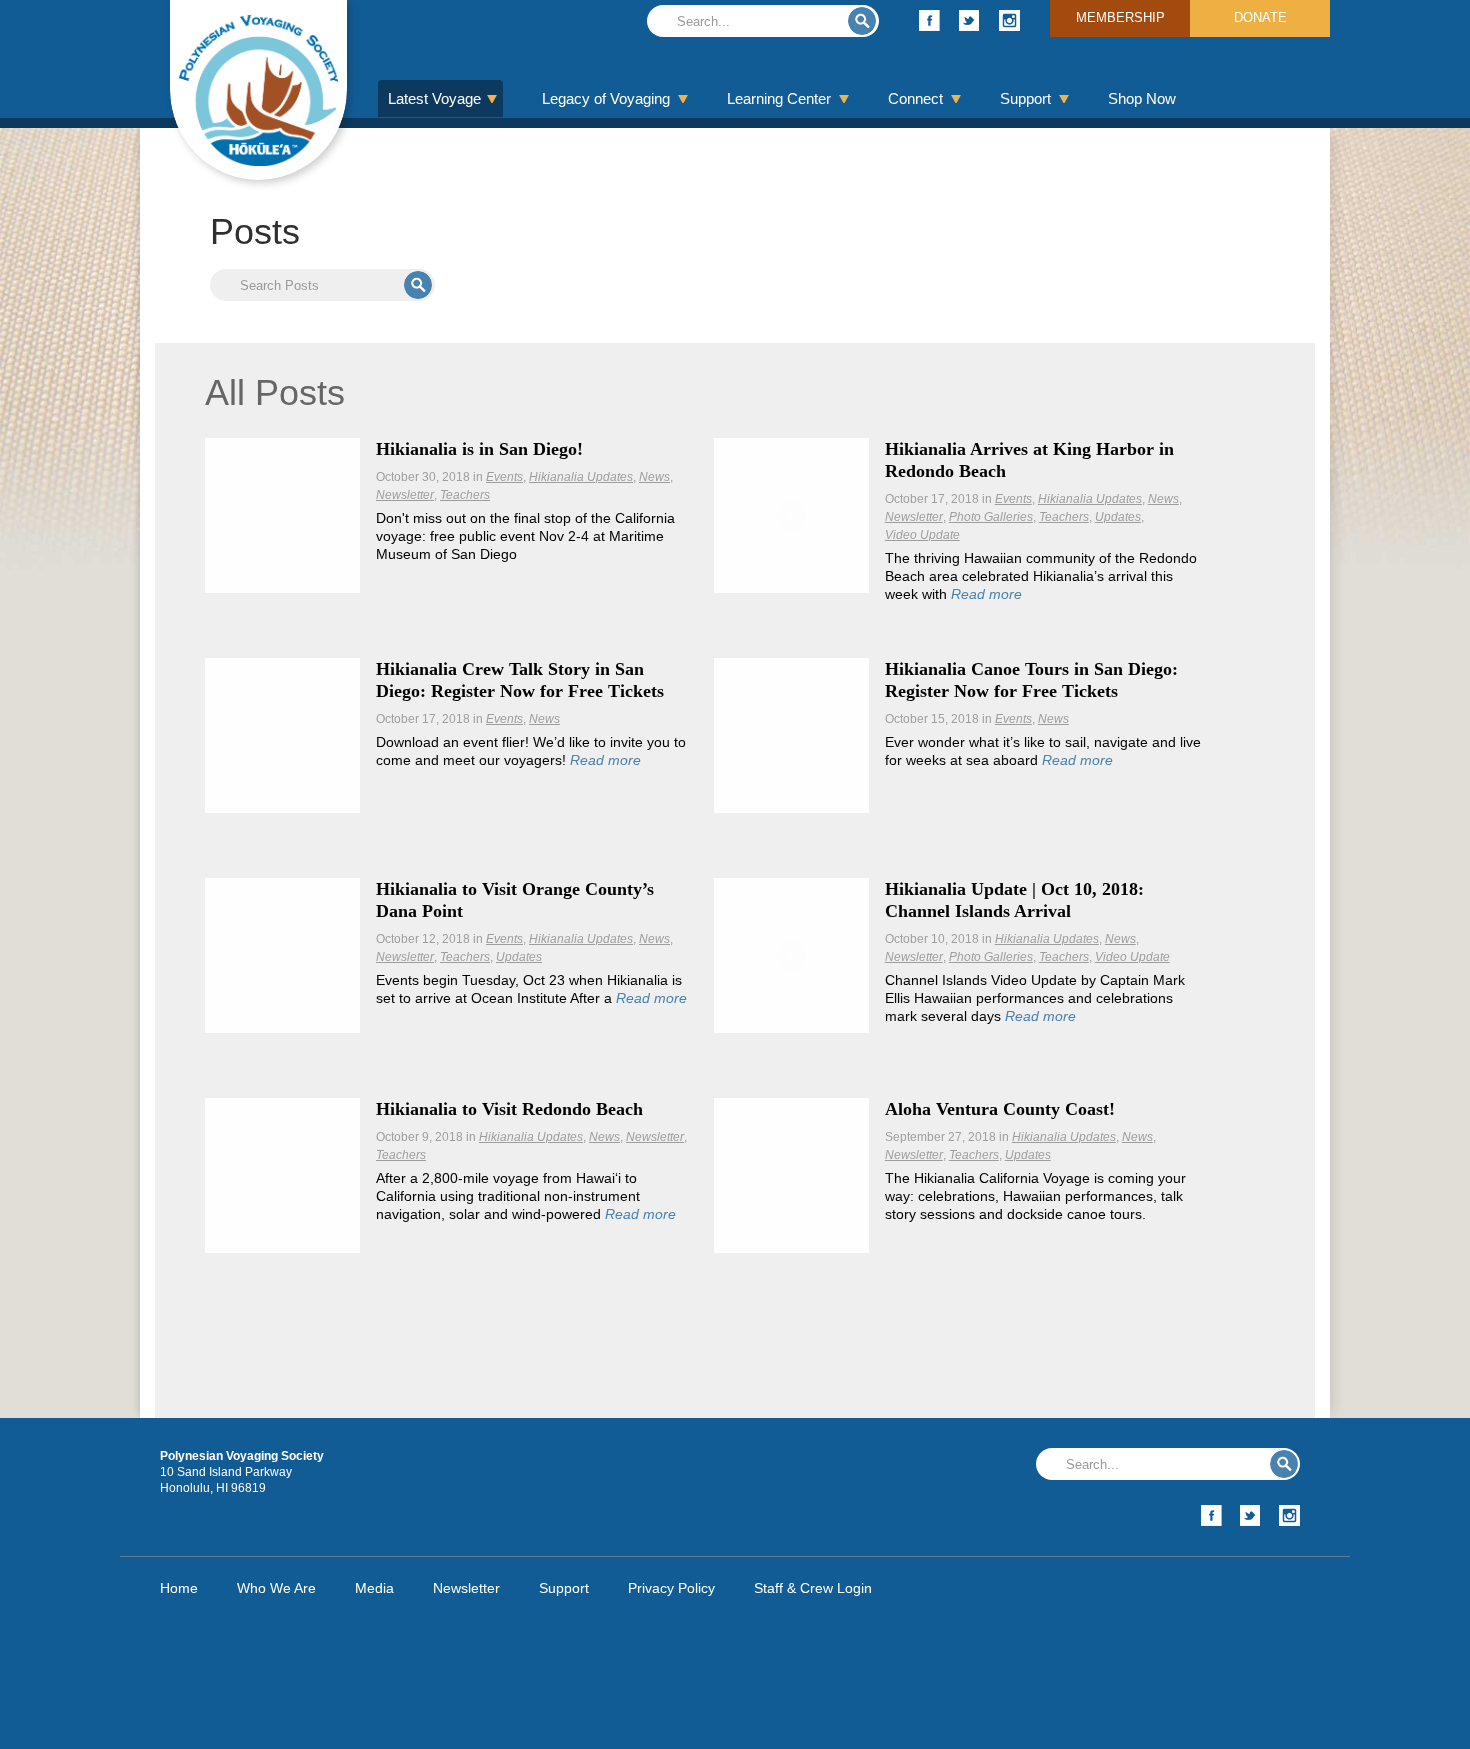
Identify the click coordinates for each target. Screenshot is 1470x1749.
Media (374, 1588)
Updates (1118, 517)
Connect (915, 98)
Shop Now (1142, 98)
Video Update (922, 535)
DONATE (1260, 17)
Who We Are (276, 1588)
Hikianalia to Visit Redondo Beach (509, 1109)
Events (504, 477)
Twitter (969, 20)
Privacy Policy (671, 1588)
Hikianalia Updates (581, 477)
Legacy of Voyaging (606, 98)
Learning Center (779, 98)
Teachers (465, 495)
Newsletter (405, 495)
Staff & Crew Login (813, 1588)
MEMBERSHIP (1120, 17)
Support (1025, 98)
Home (179, 1588)
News (654, 477)
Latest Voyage (434, 98)
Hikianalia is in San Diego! (479, 449)
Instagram (1009, 20)
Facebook (929, 20)
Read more (986, 594)
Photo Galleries (991, 517)
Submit (862, 21)
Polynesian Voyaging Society (258, 90)
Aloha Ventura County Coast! (1000, 1109)
